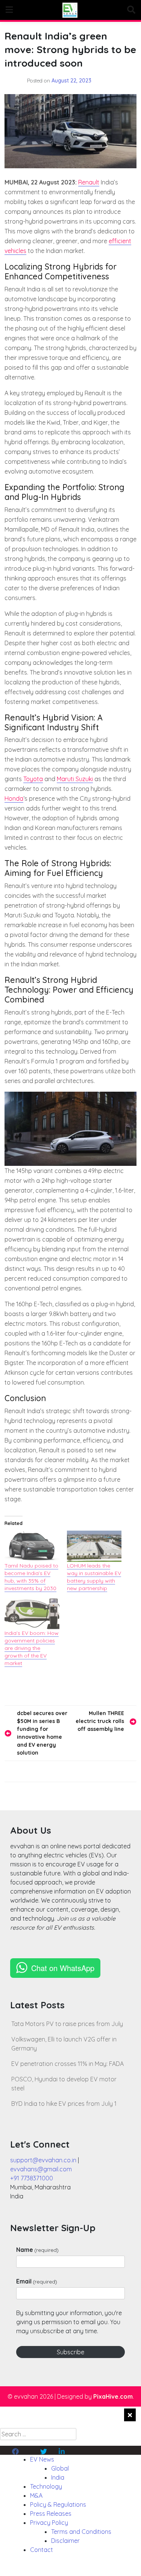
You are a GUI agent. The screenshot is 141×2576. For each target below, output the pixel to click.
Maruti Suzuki (75, 779)
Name (37, 2250)
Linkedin (70, 2450)
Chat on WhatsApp (63, 1968)
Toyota (33, 779)
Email (37, 2281)
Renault (89, 182)
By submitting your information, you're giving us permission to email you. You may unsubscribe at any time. (69, 2322)
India (58, 2477)
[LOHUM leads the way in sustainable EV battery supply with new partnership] (94, 1546)
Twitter (49, 2450)
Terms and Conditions (81, 2532)
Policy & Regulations (58, 2504)
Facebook (26, 2450)
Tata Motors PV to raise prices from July (67, 2024)
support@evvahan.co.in (43, 2160)
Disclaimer (65, 2541)
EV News (42, 2459)
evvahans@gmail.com (41, 2169)
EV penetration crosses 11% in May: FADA (67, 2064)
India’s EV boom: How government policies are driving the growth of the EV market (32, 1648)
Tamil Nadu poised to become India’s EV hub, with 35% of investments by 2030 (31, 1577)
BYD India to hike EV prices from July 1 (64, 2104)
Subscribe (70, 2352)
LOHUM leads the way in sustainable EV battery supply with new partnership (94, 1577)
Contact (42, 2550)
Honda (14, 798)
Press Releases (51, 2514)
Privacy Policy (49, 2523)
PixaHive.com (113, 2396)
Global (60, 2468)
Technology (46, 2486)
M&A (36, 2495)
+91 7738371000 (32, 2178)
